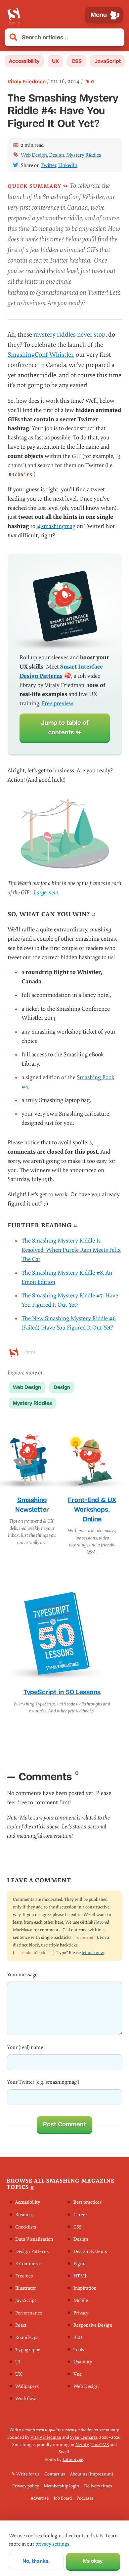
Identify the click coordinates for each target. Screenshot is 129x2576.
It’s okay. (93, 2561)
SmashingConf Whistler (40, 355)
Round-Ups (27, 2337)
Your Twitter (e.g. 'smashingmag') (43, 2082)
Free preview (57, 703)
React (21, 2325)
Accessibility (24, 61)
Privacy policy (26, 2486)
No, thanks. (36, 2561)
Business (24, 2215)
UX (55, 61)
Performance (29, 2313)
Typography (28, 2350)
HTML (80, 2276)
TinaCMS (100, 2445)
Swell (64, 2452)
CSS (77, 61)
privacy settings (52, 2544)
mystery (44, 335)
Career (80, 2215)
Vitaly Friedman (27, 82)
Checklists (26, 2227)
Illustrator (26, 2289)
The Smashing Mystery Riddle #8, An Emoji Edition (67, 1277)
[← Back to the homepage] (14, 15)
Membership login (61, 2486)
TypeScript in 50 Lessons (62, 1692)
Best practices (87, 2203)
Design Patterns (32, 2251)
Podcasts (85, 2498)
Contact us (55, 2474)
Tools (79, 2350)
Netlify (82, 2445)
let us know (93, 1953)
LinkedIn (68, 165)
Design (57, 155)
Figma (80, 2264)
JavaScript (107, 61)
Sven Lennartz (84, 2437)
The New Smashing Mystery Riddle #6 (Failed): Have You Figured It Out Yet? (69, 1323)
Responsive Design (93, 2325)
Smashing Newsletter (32, 1505)
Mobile (81, 2301)
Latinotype (73, 2459)
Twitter (48, 165)
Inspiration (85, 2289)
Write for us (28, 2474)
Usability (83, 2362)
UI (18, 2362)
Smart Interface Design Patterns (61, 671)
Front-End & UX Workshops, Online (92, 1509)
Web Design (34, 155)
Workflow (25, 2399)
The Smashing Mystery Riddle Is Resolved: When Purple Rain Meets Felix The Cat (71, 1250)
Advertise (40, 2498)
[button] (116, 38)
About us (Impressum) (92, 2474)
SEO (78, 2337)
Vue (78, 2374)
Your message (22, 1975)
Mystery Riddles (84, 155)
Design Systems (90, 2251)
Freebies (24, 2276)
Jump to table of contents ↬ (65, 727)
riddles (66, 335)
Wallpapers (27, 2387)
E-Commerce (28, 2264)
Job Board (63, 2498)
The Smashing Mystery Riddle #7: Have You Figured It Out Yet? (70, 1300)
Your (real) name (25, 2047)
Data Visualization (34, 2239)
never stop (91, 335)
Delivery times (98, 2486)
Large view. (46, 893)
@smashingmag (56, 526)
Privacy (81, 2313)
